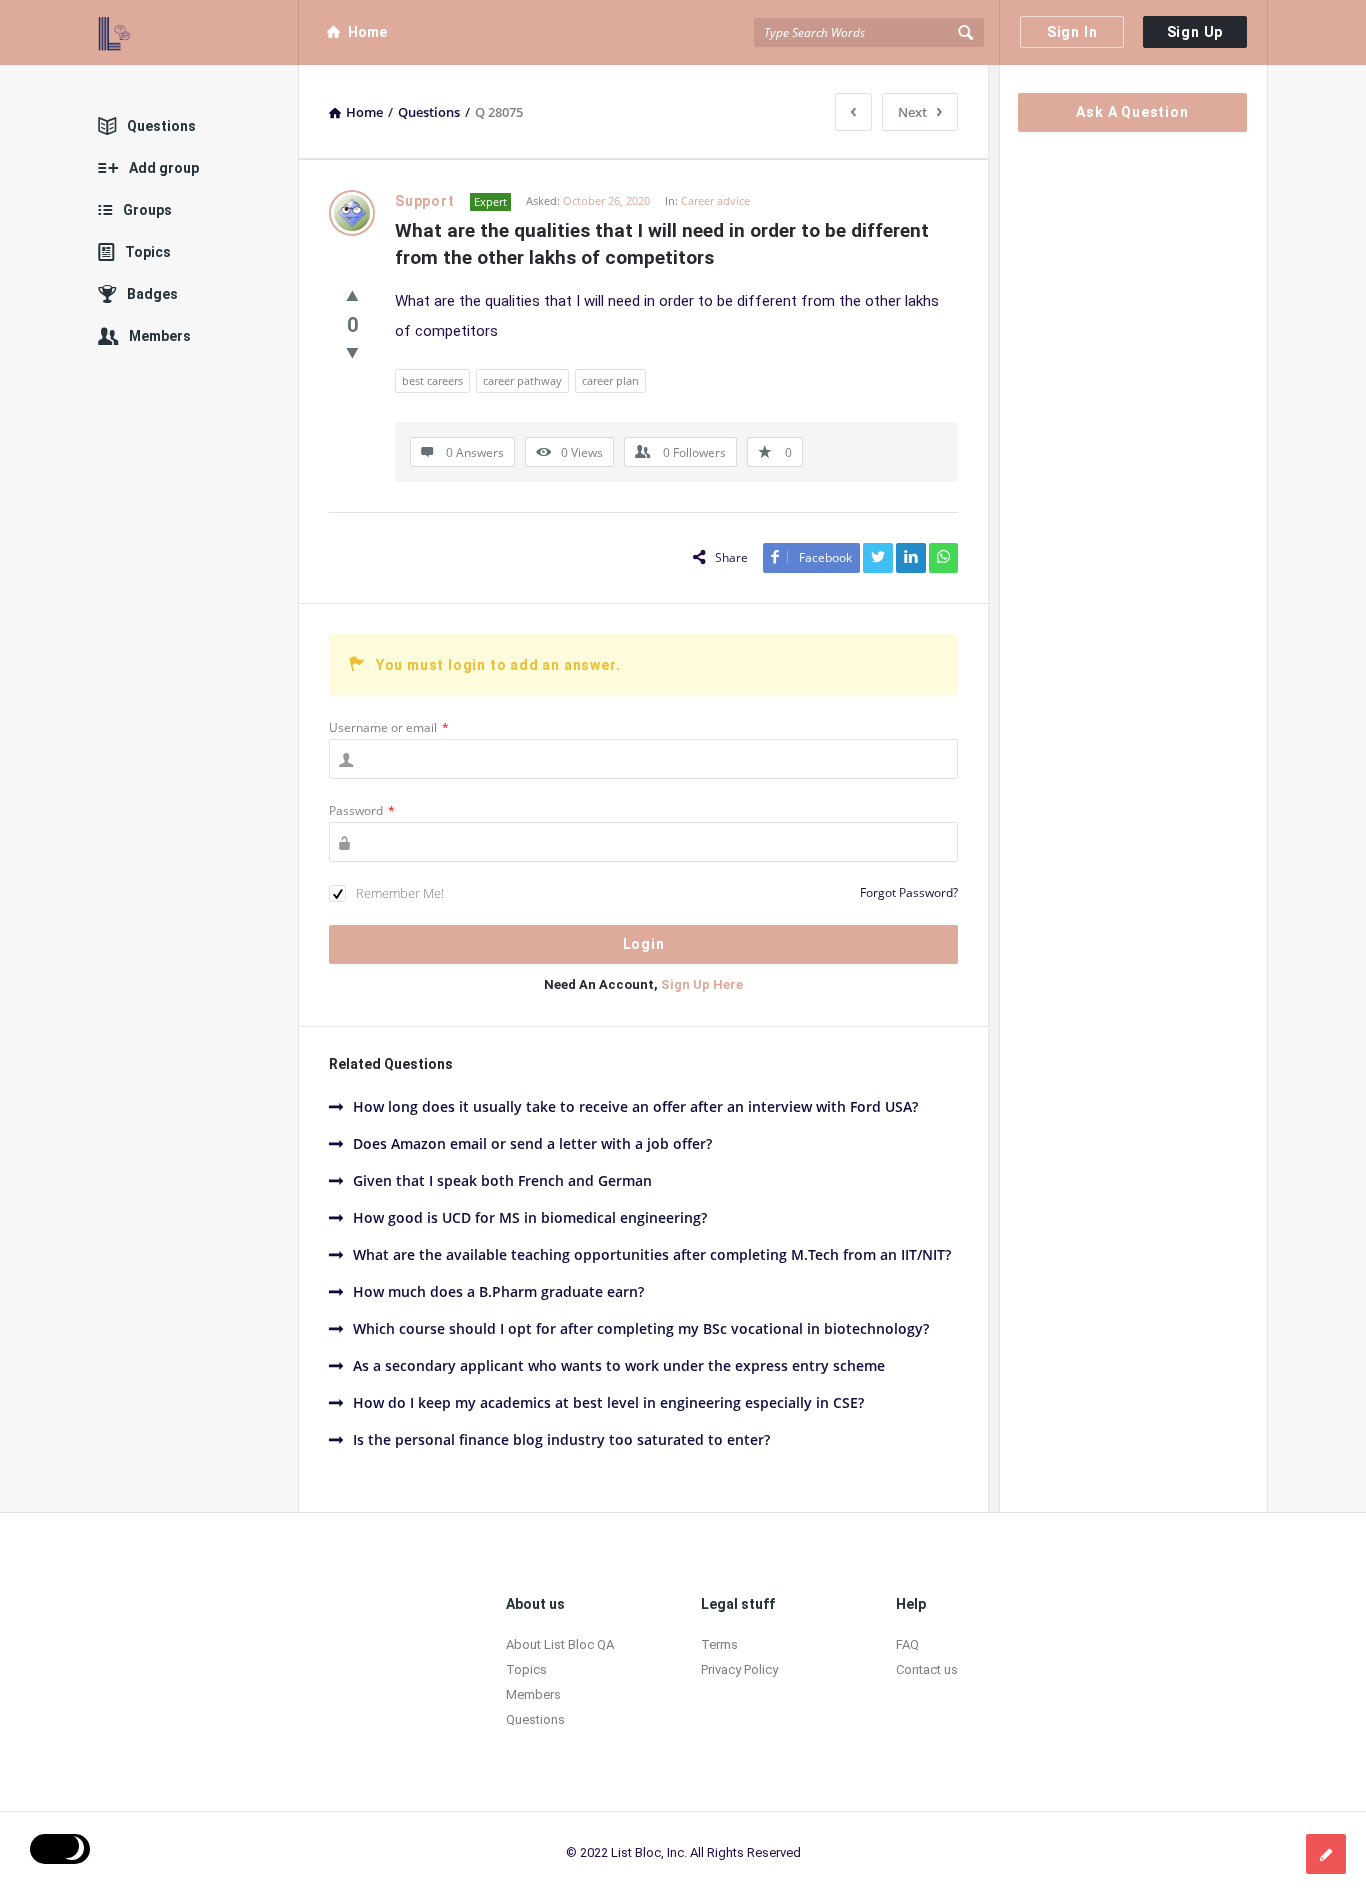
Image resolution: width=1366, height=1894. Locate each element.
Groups (147, 210)
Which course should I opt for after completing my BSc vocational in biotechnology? (641, 1328)
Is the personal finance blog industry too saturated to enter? (561, 1439)
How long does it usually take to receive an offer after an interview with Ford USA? (635, 1106)
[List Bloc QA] (198, 32)
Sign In (1072, 32)
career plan (610, 380)
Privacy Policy (739, 1669)
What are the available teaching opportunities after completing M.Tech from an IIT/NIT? (652, 1254)
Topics (148, 252)
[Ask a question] (1326, 1854)
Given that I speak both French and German (502, 1180)
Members (160, 336)
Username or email (389, 727)
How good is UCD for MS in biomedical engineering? (530, 1217)
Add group (164, 168)
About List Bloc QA (560, 1644)
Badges (152, 294)
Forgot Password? (909, 892)
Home (367, 32)
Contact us (927, 1669)
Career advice (715, 200)
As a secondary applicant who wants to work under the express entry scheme (619, 1365)
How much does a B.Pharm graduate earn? (498, 1291)
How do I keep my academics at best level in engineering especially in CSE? (608, 1402)
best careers (432, 380)
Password (362, 810)
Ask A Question (1132, 112)
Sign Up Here (702, 984)
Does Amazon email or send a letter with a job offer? (532, 1143)
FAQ (907, 1644)
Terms (719, 1644)
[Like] (352, 295)
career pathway (522, 380)
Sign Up (1195, 32)
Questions (161, 126)
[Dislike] (352, 352)
